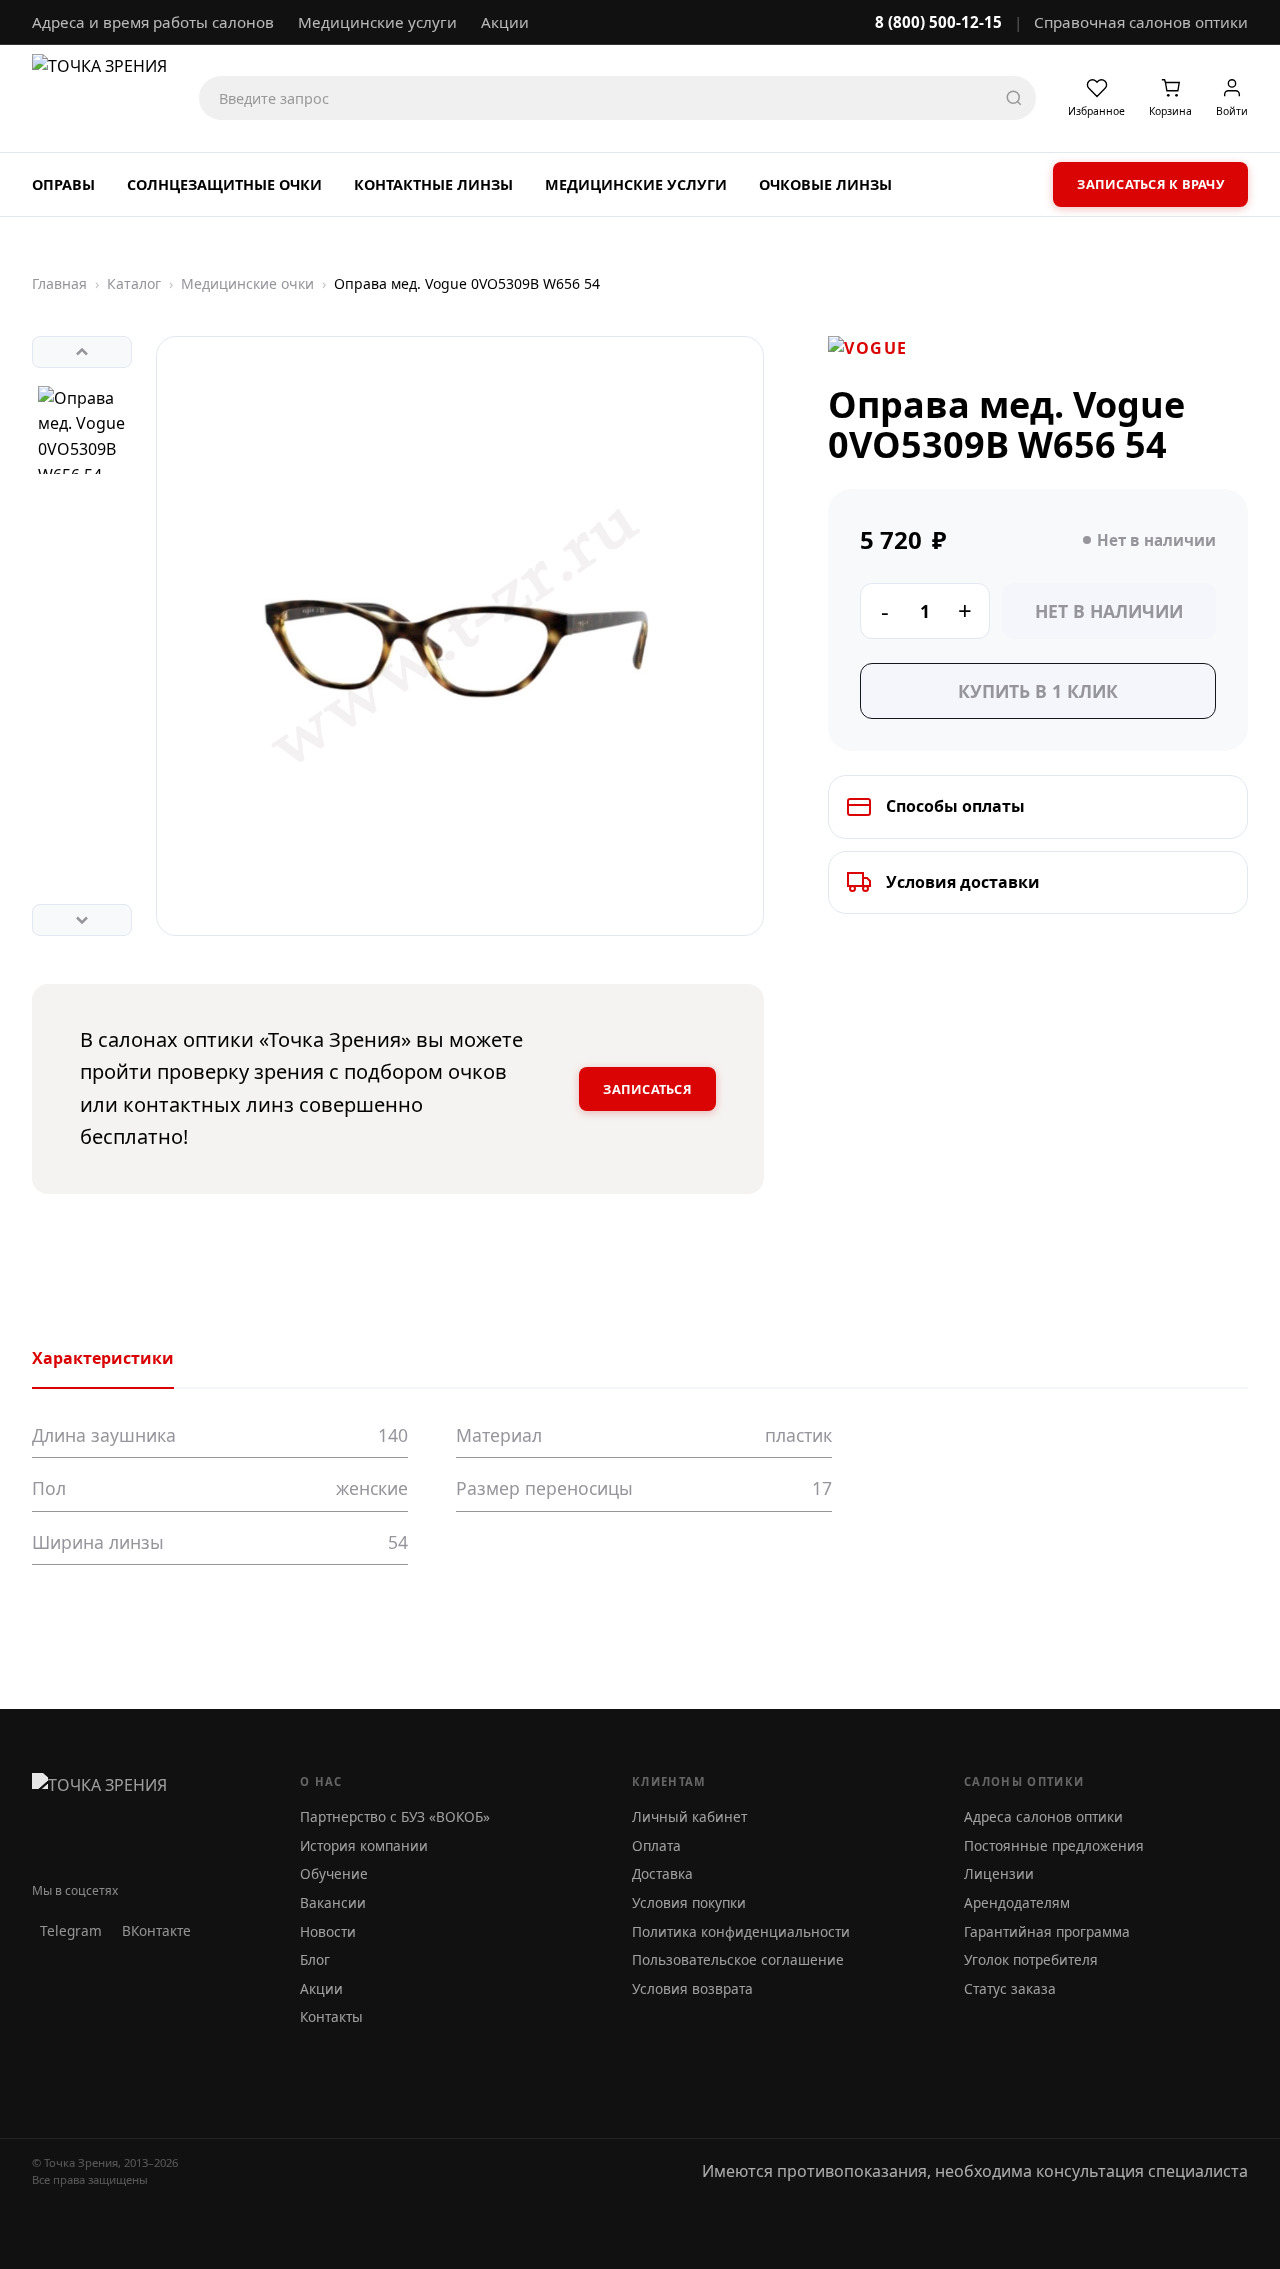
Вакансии (333, 1902)
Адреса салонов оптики (1043, 1816)
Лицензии (999, 1873)
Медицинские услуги (377, 22)
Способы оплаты (955, 806)
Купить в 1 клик (1038, 691)
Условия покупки (689, 1902)
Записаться (647, 1089)
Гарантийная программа (1047, 1931)
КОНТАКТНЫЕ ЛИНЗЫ (433, 184)
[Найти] (1014, 98)
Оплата (656, 1845)
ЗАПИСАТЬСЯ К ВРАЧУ (1150, 184)
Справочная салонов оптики (1141, 22)
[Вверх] (82, 352)
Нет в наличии (1109, 611)
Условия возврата (692, 1988)
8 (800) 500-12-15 (938, 22)
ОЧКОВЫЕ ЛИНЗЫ (825, 184)
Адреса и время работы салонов (153, 22)
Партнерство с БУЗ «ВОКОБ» (395, 1816)
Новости (328, 1931)
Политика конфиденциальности (741, 1931)
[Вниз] (82, 920)
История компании (364, 1845)
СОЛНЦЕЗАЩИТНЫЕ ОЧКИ (224, 184)
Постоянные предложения (1054, 1845)
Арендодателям (1017, 1902)
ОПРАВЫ (63, 184)
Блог (315, 1959)
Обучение (334, 1873)
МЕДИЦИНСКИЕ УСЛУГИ (636, 184)
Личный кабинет (689, 1816)
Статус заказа (1010, 1988)
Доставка (662, 1873)
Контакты (331, 2016)
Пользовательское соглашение (738, 1959)
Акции (505, 22)
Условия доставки (963, 882)
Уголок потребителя (1031, 1959)
